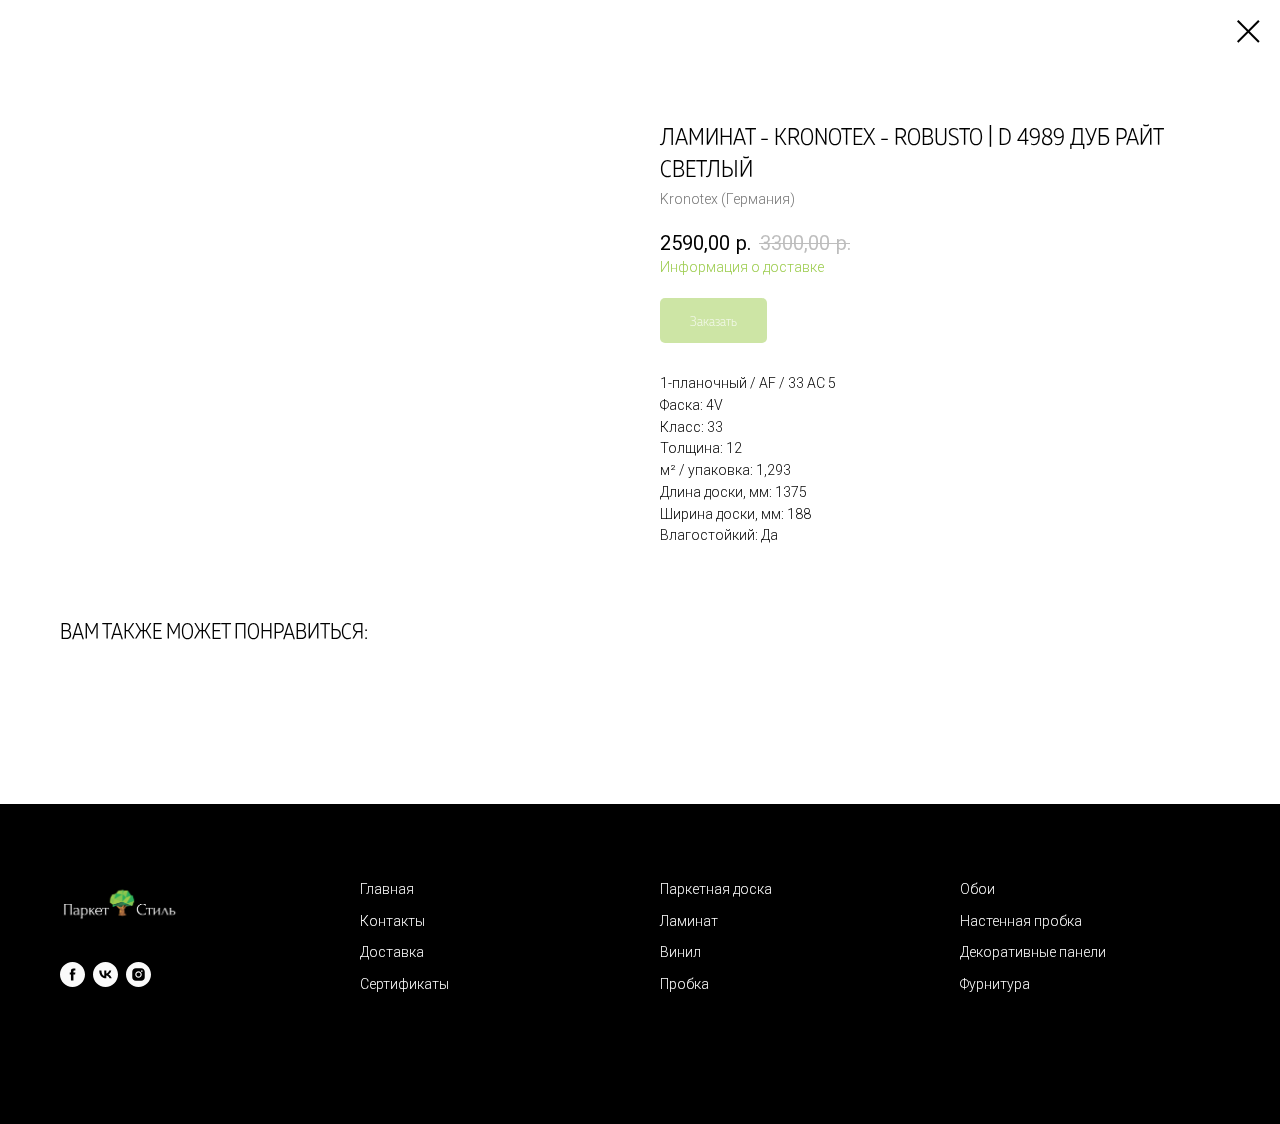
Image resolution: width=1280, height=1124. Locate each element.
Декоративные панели (1033, 952)
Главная (387, 889)
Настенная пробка (1021, 921)
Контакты (392, 921)
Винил (680, 952)
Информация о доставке (742, 267)
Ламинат (689, 921)
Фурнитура (995, 984)
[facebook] (72, 974)
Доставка (392, 952)
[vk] (105, 974)
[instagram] (138, 974)
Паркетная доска (716, 889)
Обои (977, 889)
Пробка (684, 984)
